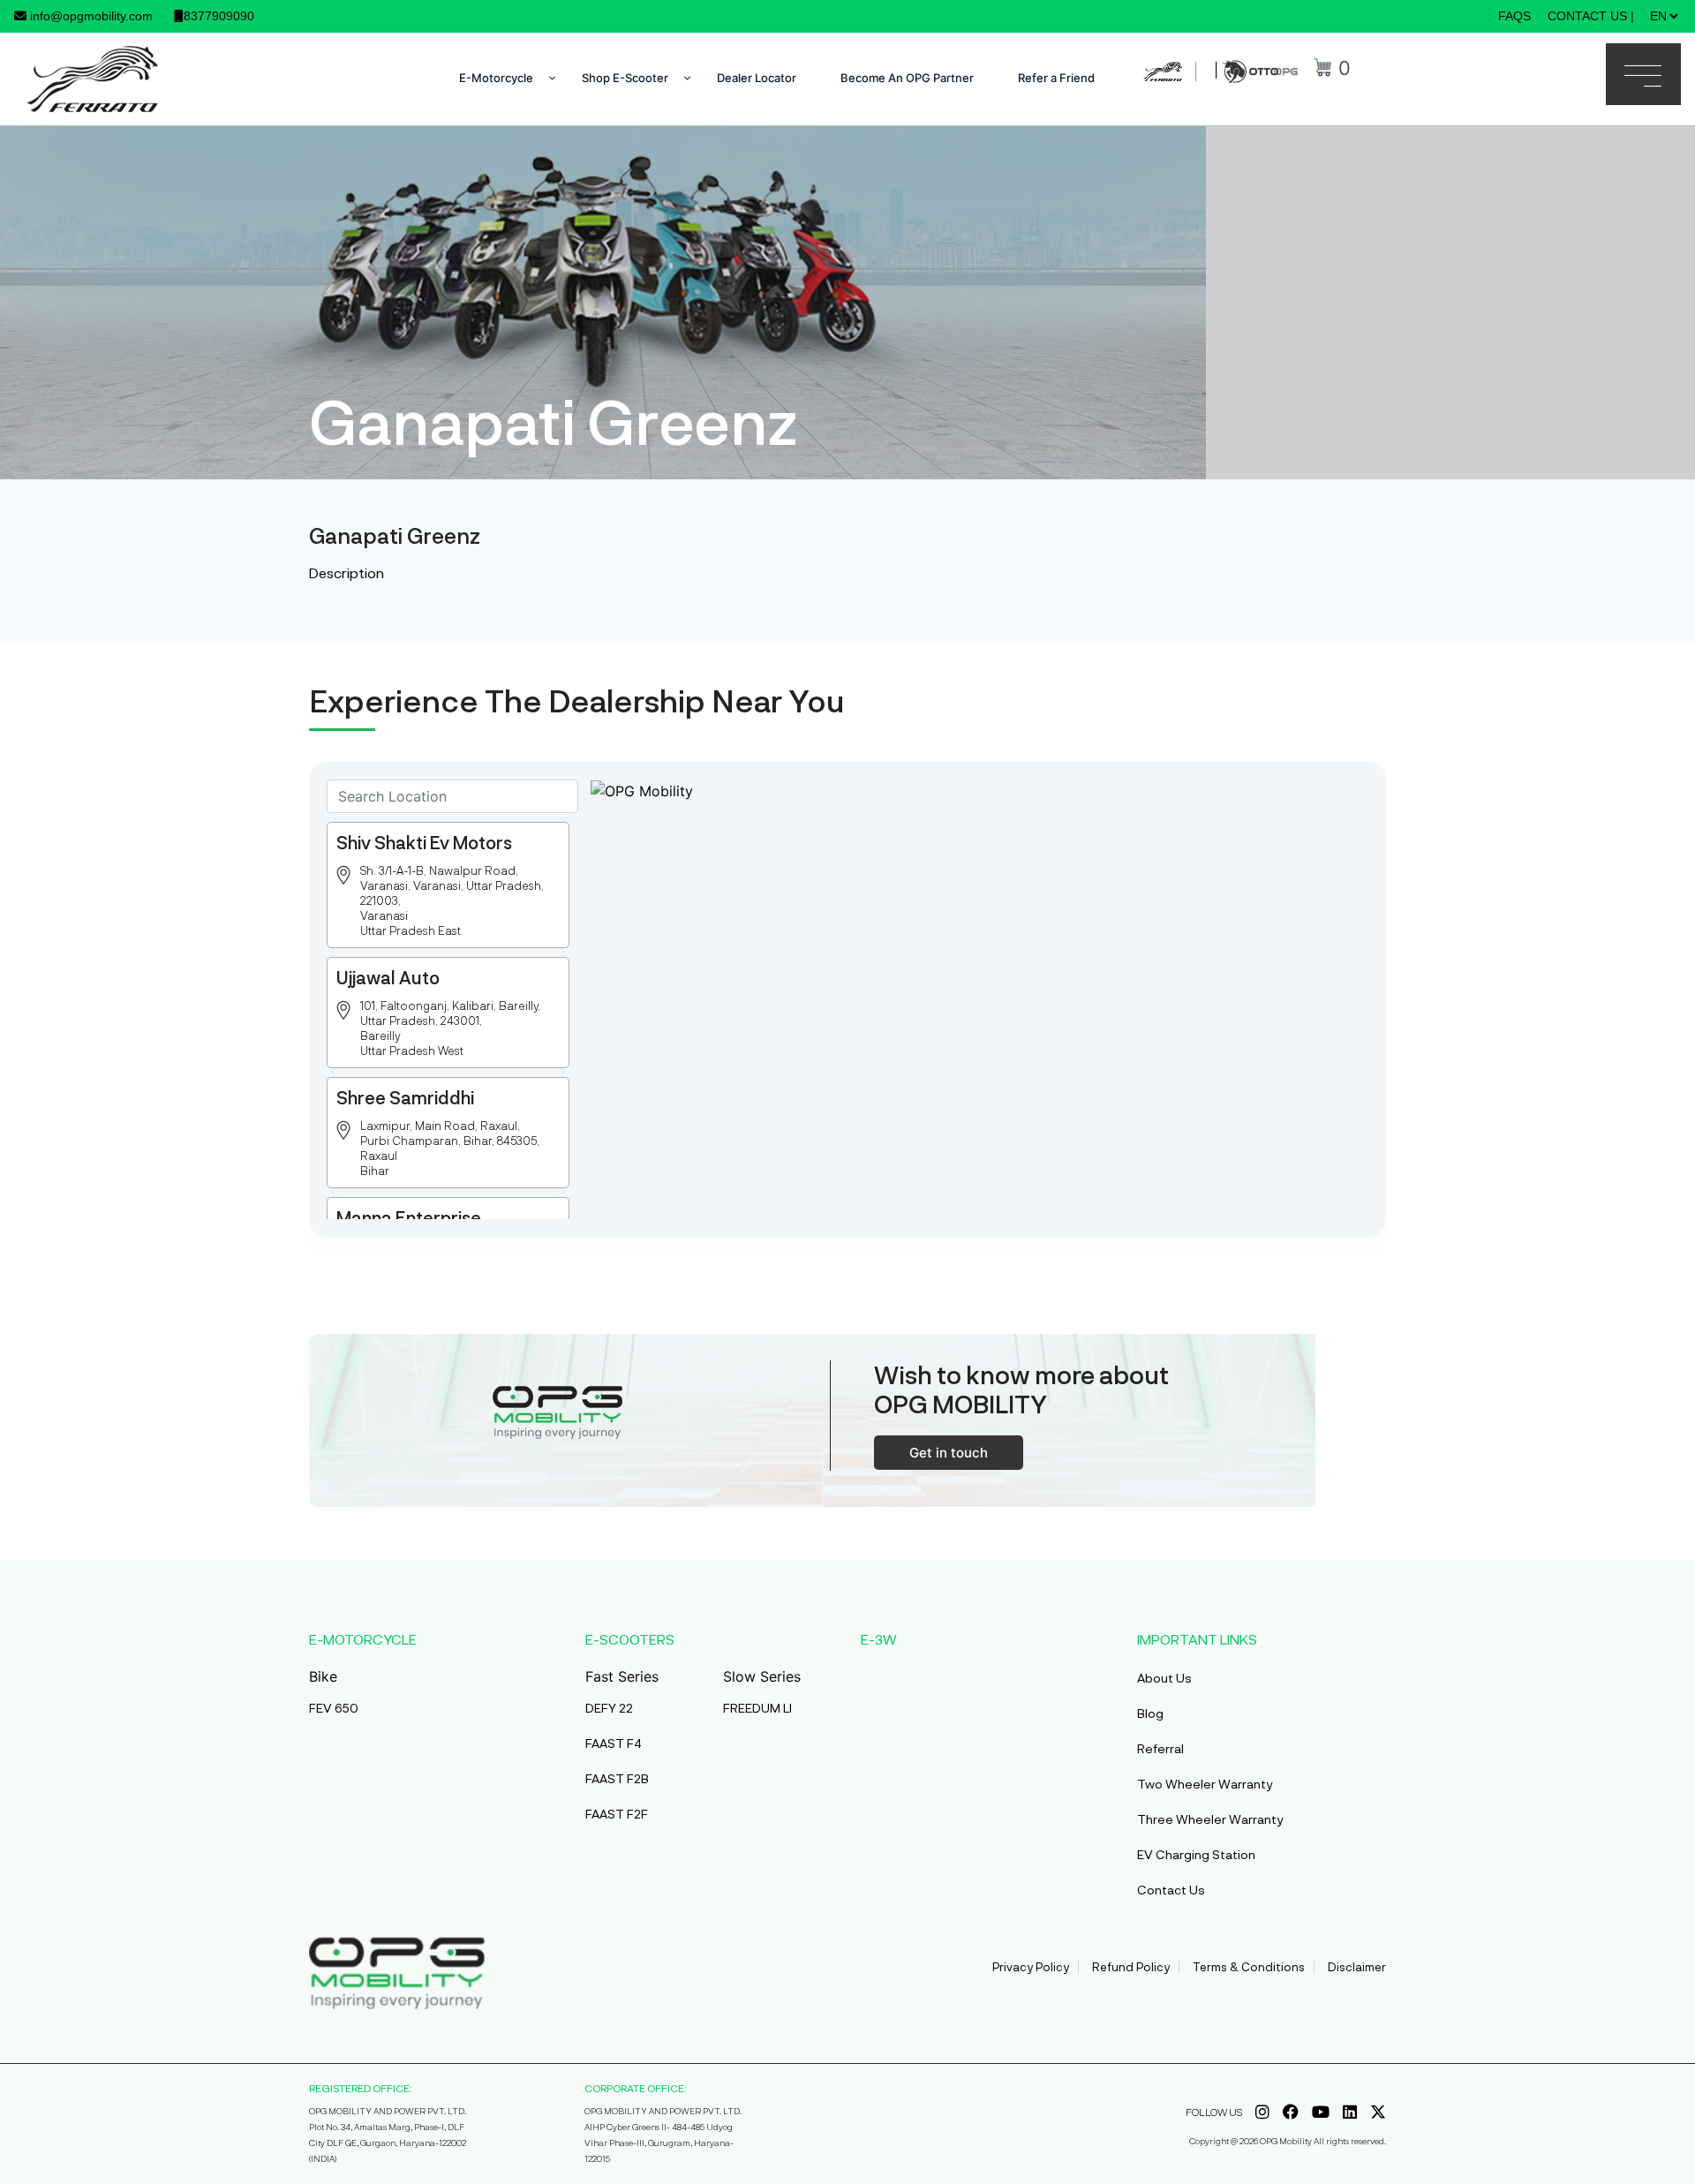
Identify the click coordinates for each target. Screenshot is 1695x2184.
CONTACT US (1587, 16)
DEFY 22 (609, 1708)
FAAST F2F (617, 1814)
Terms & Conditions (1249, 1967)
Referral (1160, 1748)
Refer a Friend (1056, 78)
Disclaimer (1357, 1967)
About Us (1164, 1678)
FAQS (1514, 16)
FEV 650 (334, 1708)
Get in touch (949, 1453)
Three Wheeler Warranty (1210, 1819)
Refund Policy (1131, 1967)
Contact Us (1171, 1890)
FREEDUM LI (757, 1708)
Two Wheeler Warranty (1205, 1784)
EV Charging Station (1196, 1854)
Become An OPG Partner (907, 78)
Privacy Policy (1031, 1967)
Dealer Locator (757, 78)
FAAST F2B (617, 1778)
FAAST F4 (614, 1743)
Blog (1150, 1713)
